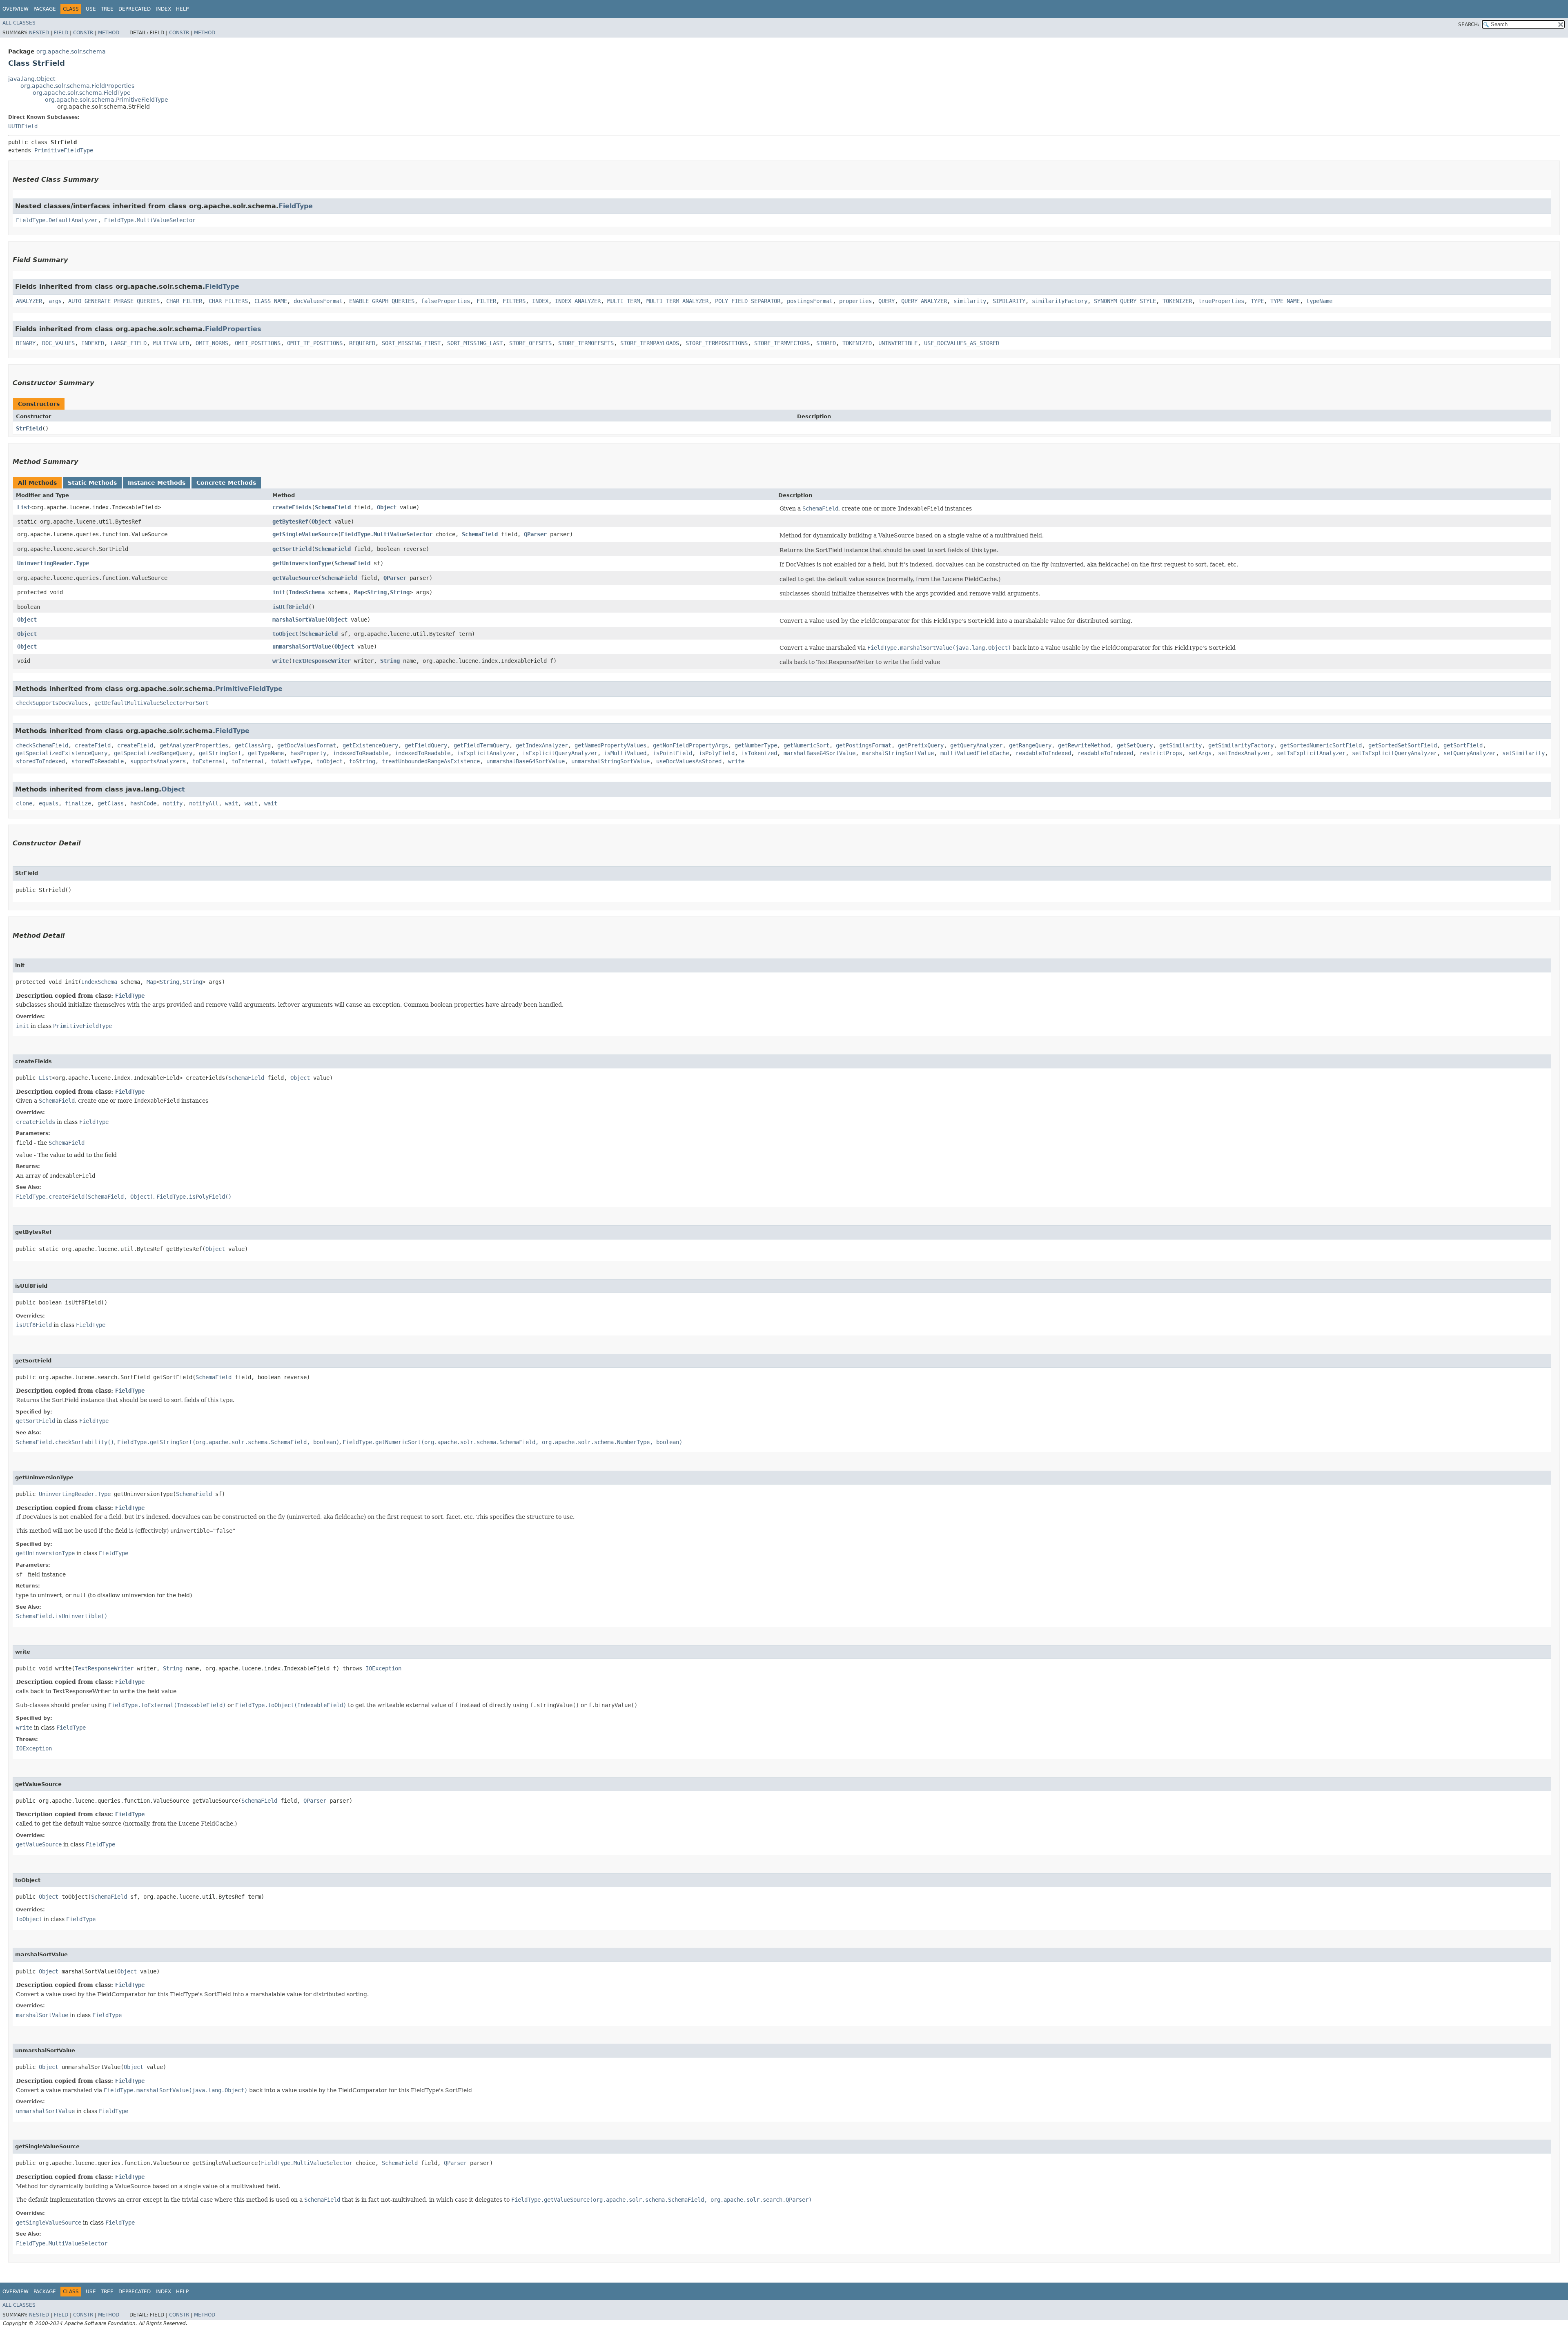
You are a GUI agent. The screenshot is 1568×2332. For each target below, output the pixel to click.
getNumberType (756, 745)
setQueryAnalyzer (1470, 753)
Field (61, 33)
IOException (383, 1668)
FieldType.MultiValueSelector (150, 220)
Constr (83, 33)
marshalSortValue (298, 620)
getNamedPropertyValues (610, 745)
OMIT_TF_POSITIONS (315, 343)
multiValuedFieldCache (975, 753)
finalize (78, 803)
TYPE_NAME (1285, 301)
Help (182, 9)
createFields (292, 507)
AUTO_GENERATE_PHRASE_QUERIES (114, 301)
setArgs (1200, 753)
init (279, 592)
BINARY (26, 343)
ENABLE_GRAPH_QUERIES (382, 301)
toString (362, 761)
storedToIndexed (40, 761)
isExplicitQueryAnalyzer (560, 753)
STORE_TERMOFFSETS (586, 343)
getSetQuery (1135, 745)
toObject (285, 634)
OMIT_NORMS (212, 343)
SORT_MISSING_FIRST (411, 343)
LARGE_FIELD (129, 343)
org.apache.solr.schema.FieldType (82, 93)
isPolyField (717, 753)
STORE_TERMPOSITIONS (717, 343)
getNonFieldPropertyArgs (690, 745)
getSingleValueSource (305, 534)
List (24, 507)
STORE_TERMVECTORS (782, 343)
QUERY (886, 301)
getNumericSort (806, 745)
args (55, 301)
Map (359, 592)
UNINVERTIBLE (898, 343)
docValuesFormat (318, 301)
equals (49, 803)
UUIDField (23, 126)
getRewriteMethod (1084, 745)
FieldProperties (233, 329)
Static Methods (92, 483)
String (377, 592)
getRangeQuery (1030, 745)
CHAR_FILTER (184, 301)
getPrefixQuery (921, 745)
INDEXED (93, 343)
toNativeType (290, 761)
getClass (111, 803)
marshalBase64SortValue (820, 753)
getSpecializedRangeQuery (153, 753)
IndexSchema (307, 592)
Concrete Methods (226, 483)
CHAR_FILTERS (228, 301)
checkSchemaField (42, 745)
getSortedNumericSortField (1321, 745)
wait (232, 803)
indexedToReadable (361, 753)
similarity (970, 301)
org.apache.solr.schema (71, 51)
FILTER (486, 301)
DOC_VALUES (58, 343)
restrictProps (1161, 753)
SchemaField (333, 507)
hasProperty (308, 753)
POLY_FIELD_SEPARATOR (748, 301)
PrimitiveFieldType (64, 150)
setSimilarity (1523, 753)
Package (45, 9)
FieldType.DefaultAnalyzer (57, 220)
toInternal (248, 761)
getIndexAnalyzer (542, 745)
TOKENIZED (857, 343)
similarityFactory (1060, 301)
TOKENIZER (1177, 301)
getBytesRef (290, 522)
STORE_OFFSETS (530, 343)
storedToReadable (98, 761)
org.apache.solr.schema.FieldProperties (77, 86)
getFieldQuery (426, 745)
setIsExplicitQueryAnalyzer (1394, 753)
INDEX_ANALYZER (578, 301)
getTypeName (266, 753)
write (281, 661)
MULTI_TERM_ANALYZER (677, 301)
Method (109, 33)
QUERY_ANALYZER (924, 301)
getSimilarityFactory (1241, 745)
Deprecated (135, 9)
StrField (29, 428)
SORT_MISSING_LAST (475, 343)
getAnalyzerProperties (194, 745)
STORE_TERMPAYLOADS (650, 343)
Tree (107, 9)
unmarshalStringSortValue (610, 761)
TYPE (1257, 301)
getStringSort (220, 753)
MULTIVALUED (171, 343)
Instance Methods (157, 483)
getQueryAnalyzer (976, 745)
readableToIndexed (1043, 753)
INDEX (540, 301)
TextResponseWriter (321, 661)
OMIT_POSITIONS (258, 343)
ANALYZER (29, 301)
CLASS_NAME (271, 301)
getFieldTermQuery (481, 745)
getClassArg (253, 745)
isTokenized (759, 753)
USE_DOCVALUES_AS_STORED (962, 343)
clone (24, 803)
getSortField (292, 549)
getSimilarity (1180, 745)
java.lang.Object (32, 79)
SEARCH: (1469, 25)
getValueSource (295, 578)
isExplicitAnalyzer (486, 753)
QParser (535, 534)
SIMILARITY (1009, 301)
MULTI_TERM (624, 301)
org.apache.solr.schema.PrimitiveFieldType (107, 100)
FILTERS (514, 301)
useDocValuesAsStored (689, 761)
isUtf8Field (290, 607)
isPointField (673, 753)
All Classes (19, 23)
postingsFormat (810, 301)
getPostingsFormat (864, 745)
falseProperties (445, 301)
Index (163, 9)
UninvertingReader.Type (53, 563)
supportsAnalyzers (158, 761)
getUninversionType (302, 563)
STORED (826, 343)
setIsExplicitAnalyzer (1311, 753)
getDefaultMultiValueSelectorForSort (151, 703)
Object (387, 507)
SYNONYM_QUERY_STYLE (1125, 301)
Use (91, 9)
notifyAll (204, 803)
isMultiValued (625, 753)
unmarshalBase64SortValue (526, 761)
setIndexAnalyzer (1244, 753)
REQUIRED (362, 343)
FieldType (296, 206)
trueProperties (1221, 301)
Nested (39, 33)
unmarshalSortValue (302, 647)
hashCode (143, 803)
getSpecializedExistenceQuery (62, 753)
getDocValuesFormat (307, 745)
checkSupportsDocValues (52, 703)
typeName (1319, 301)
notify (173, 803)
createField (93, 745)
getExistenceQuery (370, 745)
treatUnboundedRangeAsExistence (431, 761)
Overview (16, 9)
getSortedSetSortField (1403, 745)
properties (855, 301)
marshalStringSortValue (898, 753)
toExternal (209, 761)
